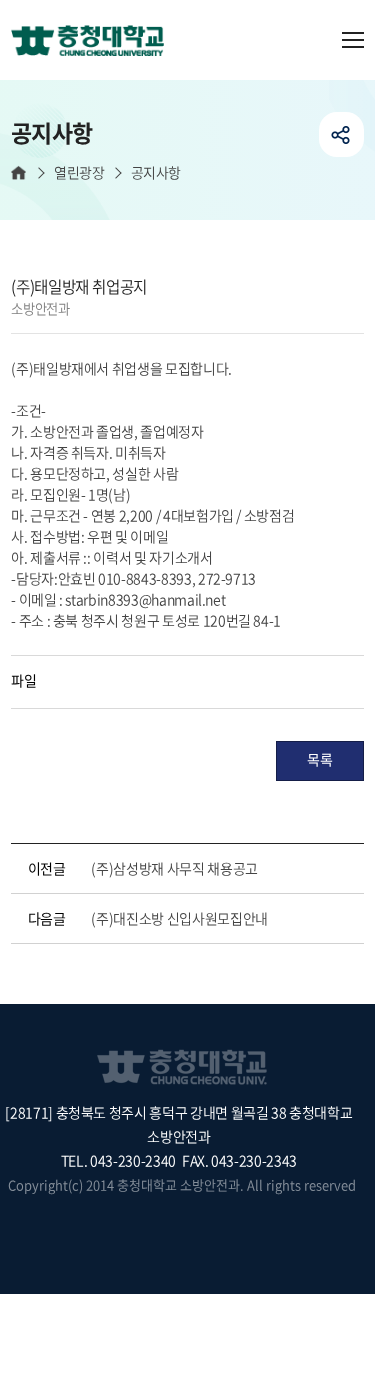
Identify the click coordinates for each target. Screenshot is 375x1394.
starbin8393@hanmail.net (145, 599)
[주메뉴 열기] (353, 40)
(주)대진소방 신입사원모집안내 (179, 918)
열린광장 (79, 172)
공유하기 (341, 134)
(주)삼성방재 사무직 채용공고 (174, 868)
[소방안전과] (95, 42)
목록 (319, 759)
